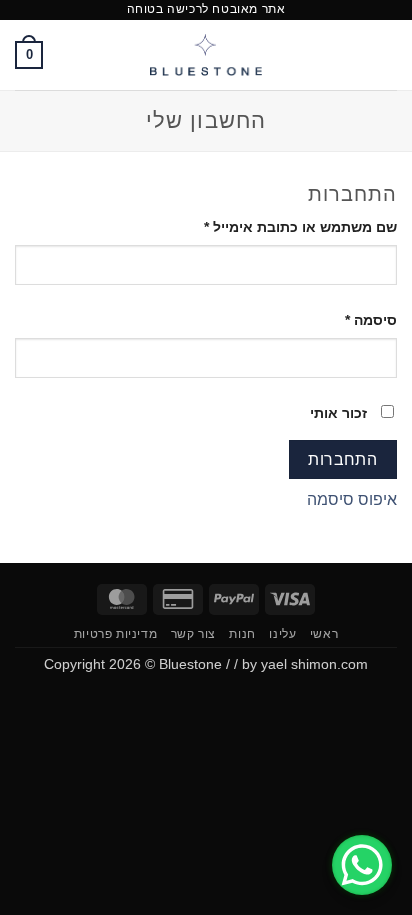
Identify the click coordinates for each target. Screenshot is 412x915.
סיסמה (355, 319)
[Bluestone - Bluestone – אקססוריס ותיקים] (206, 55)
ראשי (324, 634)
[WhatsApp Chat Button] (362, 865)
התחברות (342, 459)
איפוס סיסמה (352, 499)
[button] (385, 54)
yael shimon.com (314, 664)
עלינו (282, 634)
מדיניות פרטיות (116, 634)
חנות (242, 634)
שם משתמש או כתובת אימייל (285, 226)
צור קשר (193, 634)
